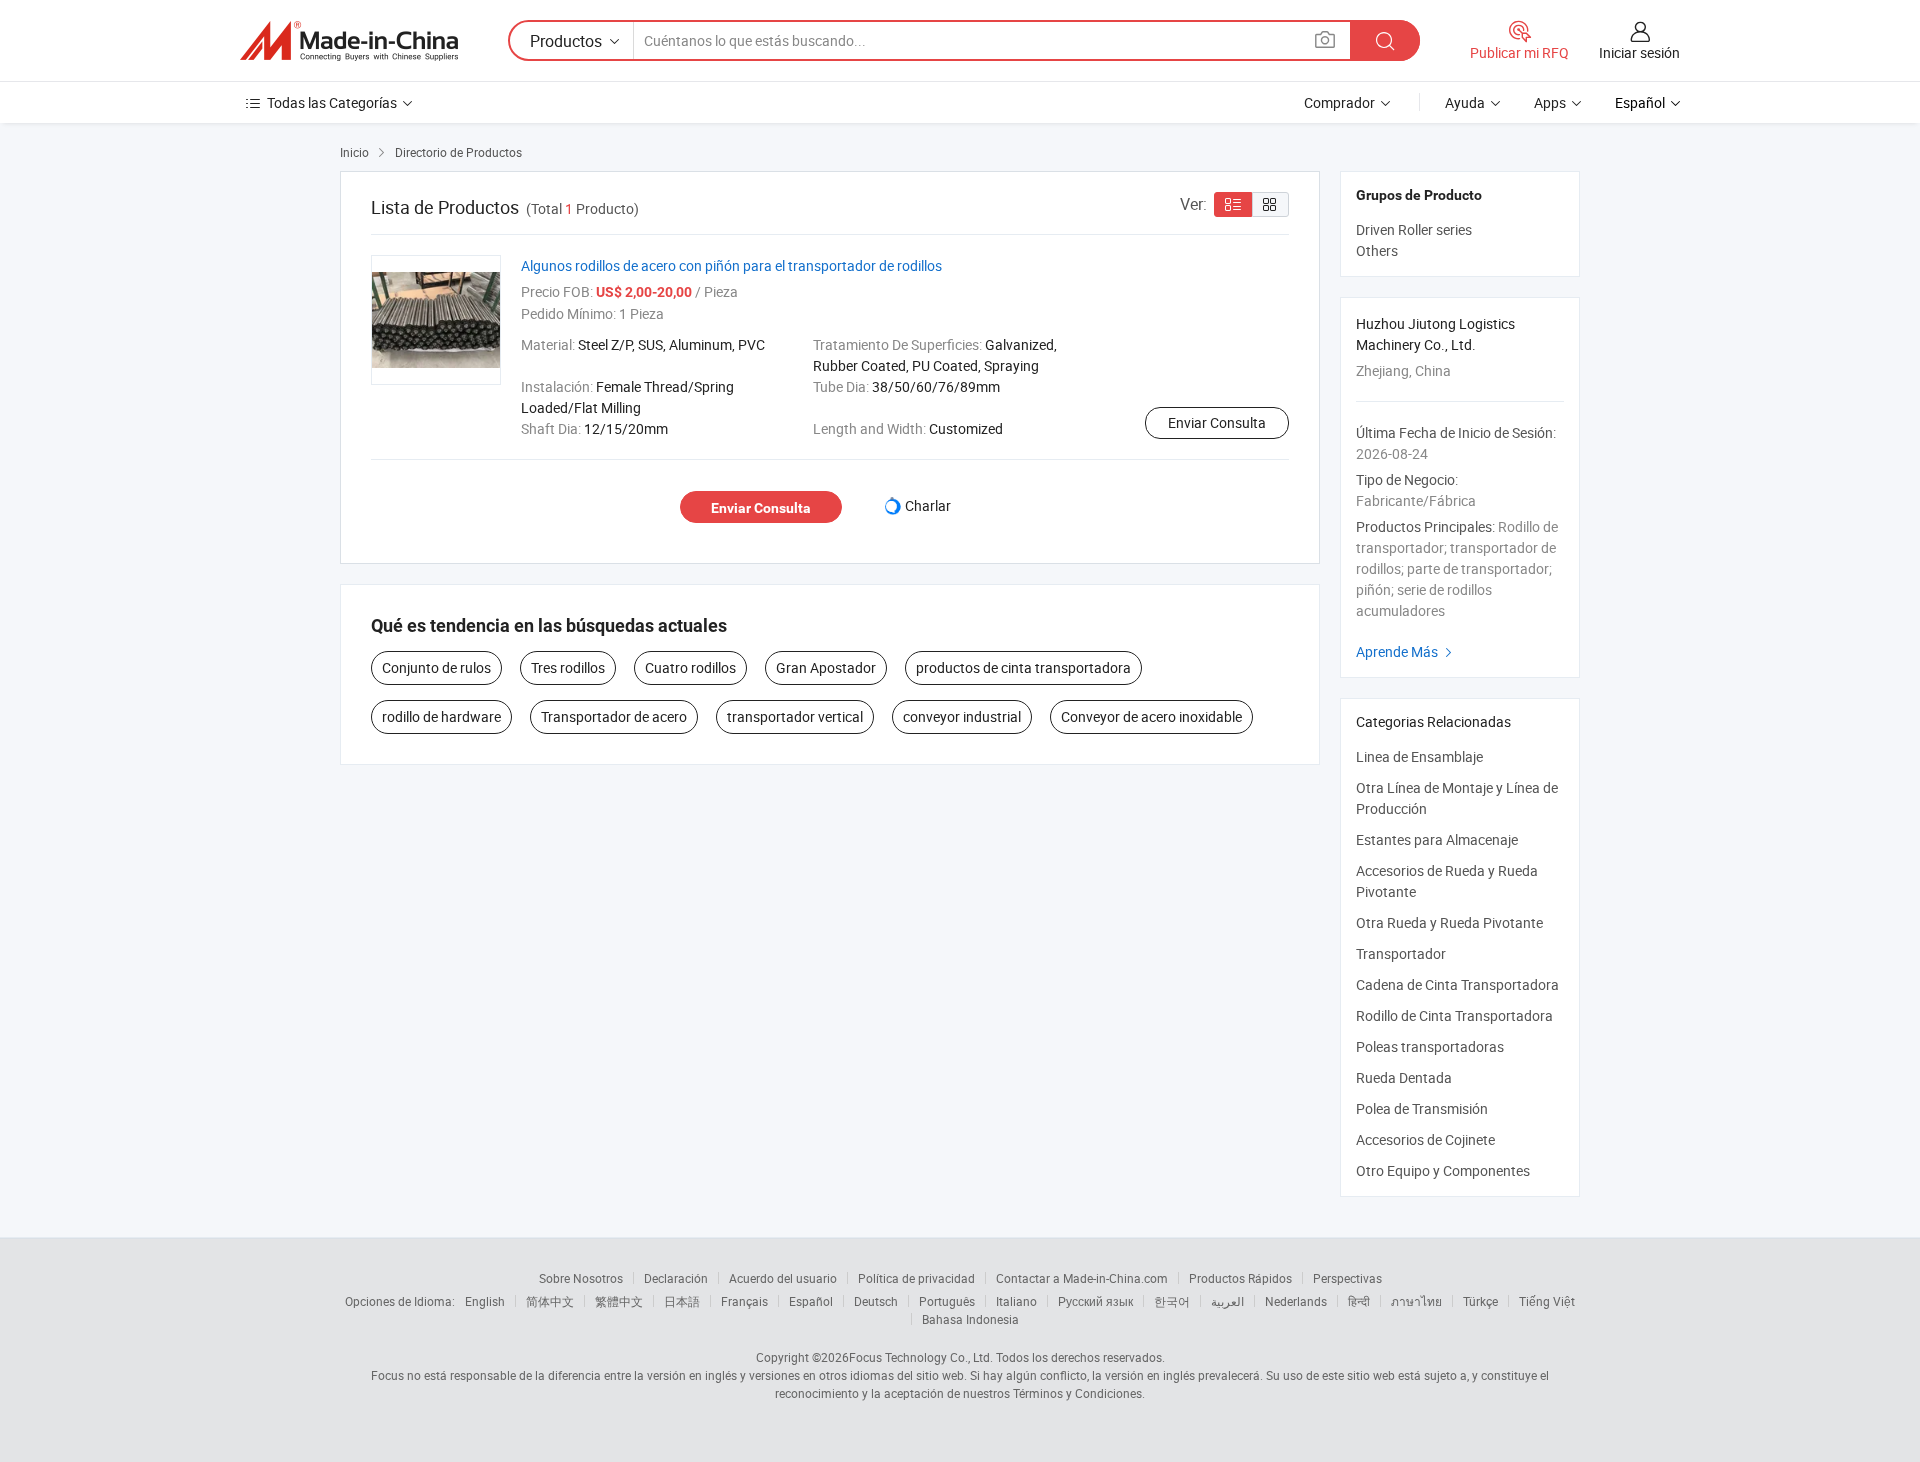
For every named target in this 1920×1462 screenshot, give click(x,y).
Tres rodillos (568, 667)
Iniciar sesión (1639, 52)
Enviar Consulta (1217, 422)
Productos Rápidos (1240, 1278)
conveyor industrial (962, 716)
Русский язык (1095, 1301)
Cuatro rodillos (690, 667)
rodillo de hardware (441, 716)
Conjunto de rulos (436, 667)
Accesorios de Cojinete (1425, 1139)
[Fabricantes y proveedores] (349, 41)
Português (947, 1301)
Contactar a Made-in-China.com (1082, 1278)
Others (1377, 250)
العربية (1227, 1301)
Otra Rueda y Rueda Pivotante (1449, 922)
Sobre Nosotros (581, 1278)
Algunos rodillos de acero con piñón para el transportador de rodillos (731, 265)
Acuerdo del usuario (783, 1278)
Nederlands (1296, 1301)
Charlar (928, 505)
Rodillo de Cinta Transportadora (1454, 1015)
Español (811, 1301)
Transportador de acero (614, 716)
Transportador (1401, 953)
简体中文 (550, 1301)
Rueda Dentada (1404, 1077)
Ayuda (1465, 102)
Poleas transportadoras (1430, 1046)
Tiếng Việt (1547, 1301)
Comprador (1339, 102)
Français (744, 1301)
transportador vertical (795, 716)
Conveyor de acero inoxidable (1151, 716)
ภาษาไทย (1416, 1301)
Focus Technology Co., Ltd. (921, 1357)
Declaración (676, 1278)
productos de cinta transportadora (1023, 667)
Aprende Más (1406, 651)
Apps (1550, 102)
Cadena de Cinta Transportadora (1457, 984)
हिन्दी (1359, 1301)
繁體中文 (619, 1301)
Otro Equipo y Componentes (1443, 1170)
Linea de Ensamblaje (1419, 756)
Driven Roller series (1414, 229)
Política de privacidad (916, 1278)
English (485, 1301)
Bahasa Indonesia (970, 1319)
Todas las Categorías (332, 102)
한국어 (1172, 1301)
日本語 (682, 1301)
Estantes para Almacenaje (1437, 839)
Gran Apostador (826, 667)
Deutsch (876, 1301)
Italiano (1016, 1301)
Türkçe (1480, 1301)
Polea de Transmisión (1422, 1108)
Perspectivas (1347, 1278)
